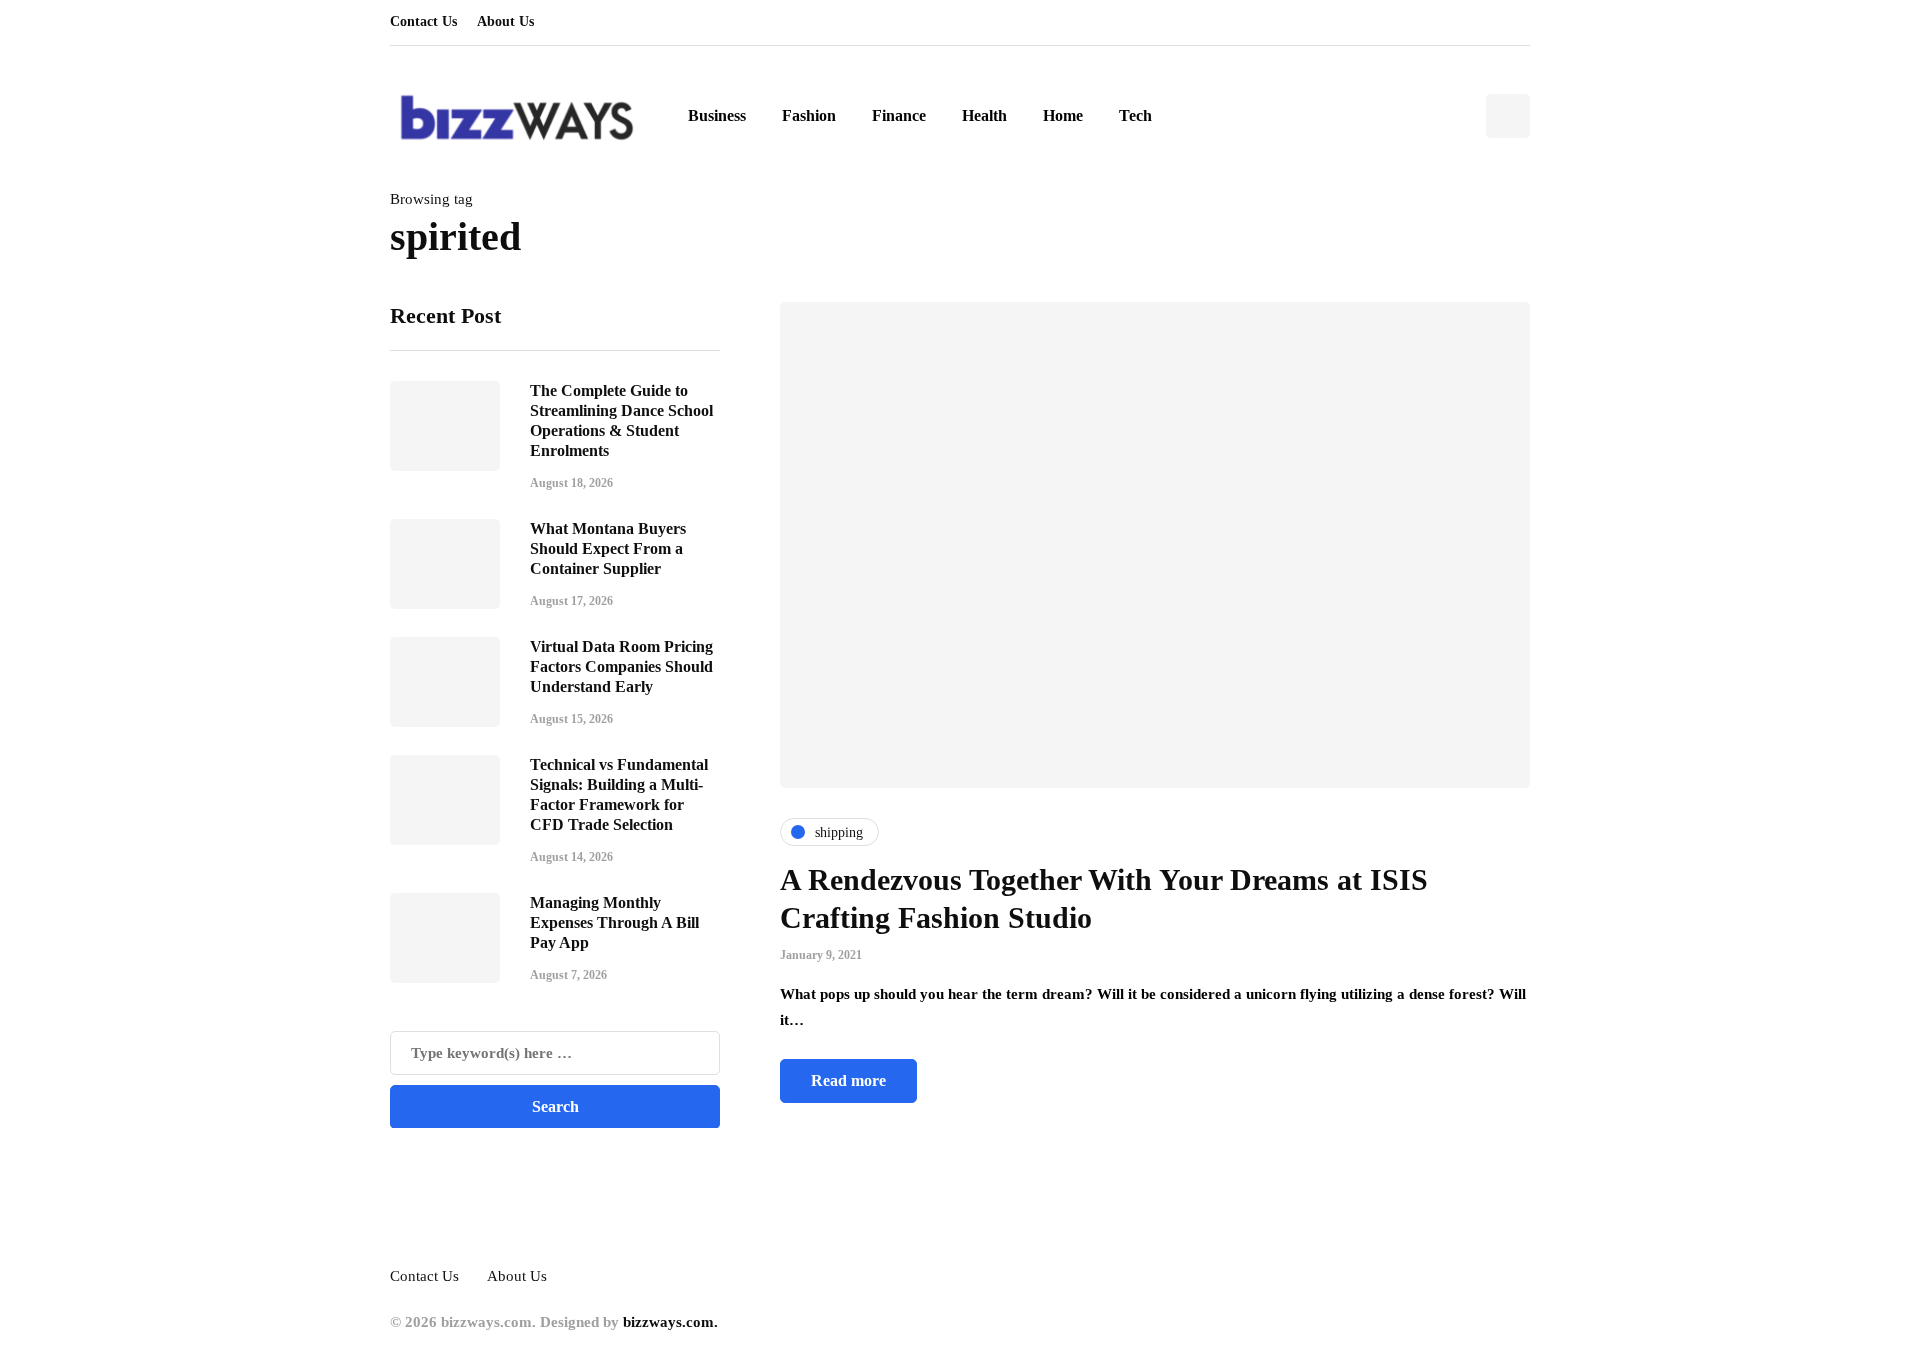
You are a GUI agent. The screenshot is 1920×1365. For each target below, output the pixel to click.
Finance (899, 115)
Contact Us (423, 21)
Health (984, 115)
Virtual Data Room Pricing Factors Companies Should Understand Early (621, 665)
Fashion (809, 115)
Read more (848, 1080)
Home (1063, 115)
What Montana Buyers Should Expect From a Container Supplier (608, 547)
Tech (1135, 115)
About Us (505, 21)
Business (717, 115)
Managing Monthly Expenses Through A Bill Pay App (614, 921)
